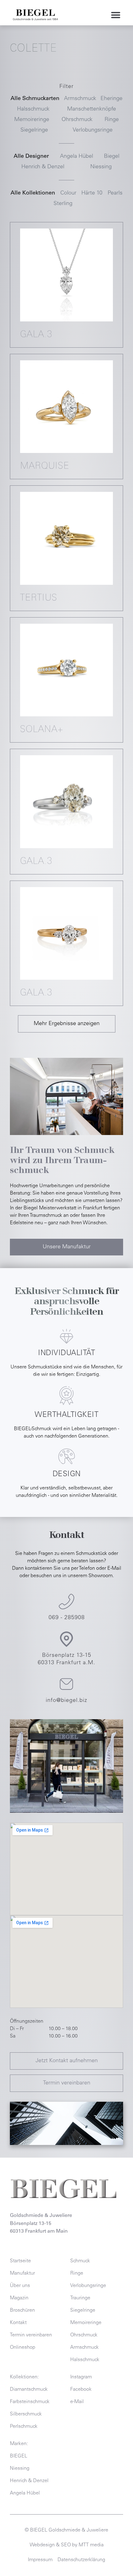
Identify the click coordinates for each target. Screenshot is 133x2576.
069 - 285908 (67, 1618)
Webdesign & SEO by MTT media (67, 2545)
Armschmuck (80, 99)
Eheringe (112, 99)
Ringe (112, 120)
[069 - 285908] (66, 1602)
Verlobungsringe (93, 130)
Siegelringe (34, 130)
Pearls (115, 193)
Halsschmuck (33, 109)
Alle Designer (31, 157)
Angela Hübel (77, 157)
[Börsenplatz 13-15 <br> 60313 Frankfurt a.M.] (66, 1639)
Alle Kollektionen (33, 193)
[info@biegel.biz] (66, 1684)
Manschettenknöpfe (92, 109)
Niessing (101, 167)
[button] (116, 15)
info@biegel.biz (66, 1701)
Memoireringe (32, 120)
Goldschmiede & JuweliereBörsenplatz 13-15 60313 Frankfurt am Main (41, 2224)
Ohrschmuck (77, 120)
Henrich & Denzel (43, 167)
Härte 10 (92, 193)
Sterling (63, 204)
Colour (68, 193)
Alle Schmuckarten (35, 99)
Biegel (112, 157)
